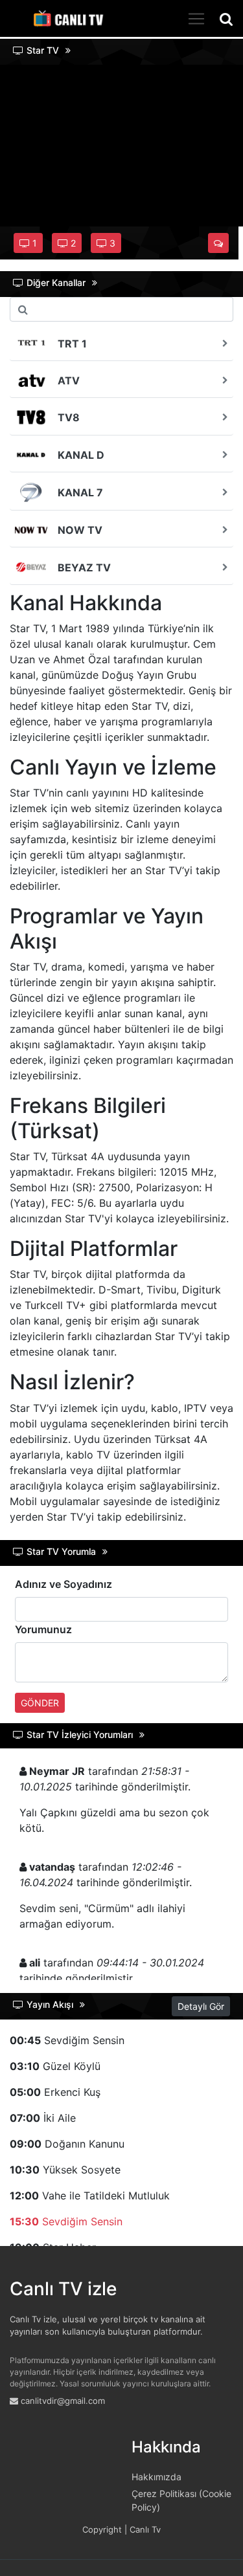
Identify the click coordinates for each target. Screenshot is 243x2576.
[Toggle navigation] (196, 19)
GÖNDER (40, 1703)
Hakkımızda (156, 2477)
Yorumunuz (43, 1629)
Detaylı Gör (201, 2006)
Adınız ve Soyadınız (64, 1584)
